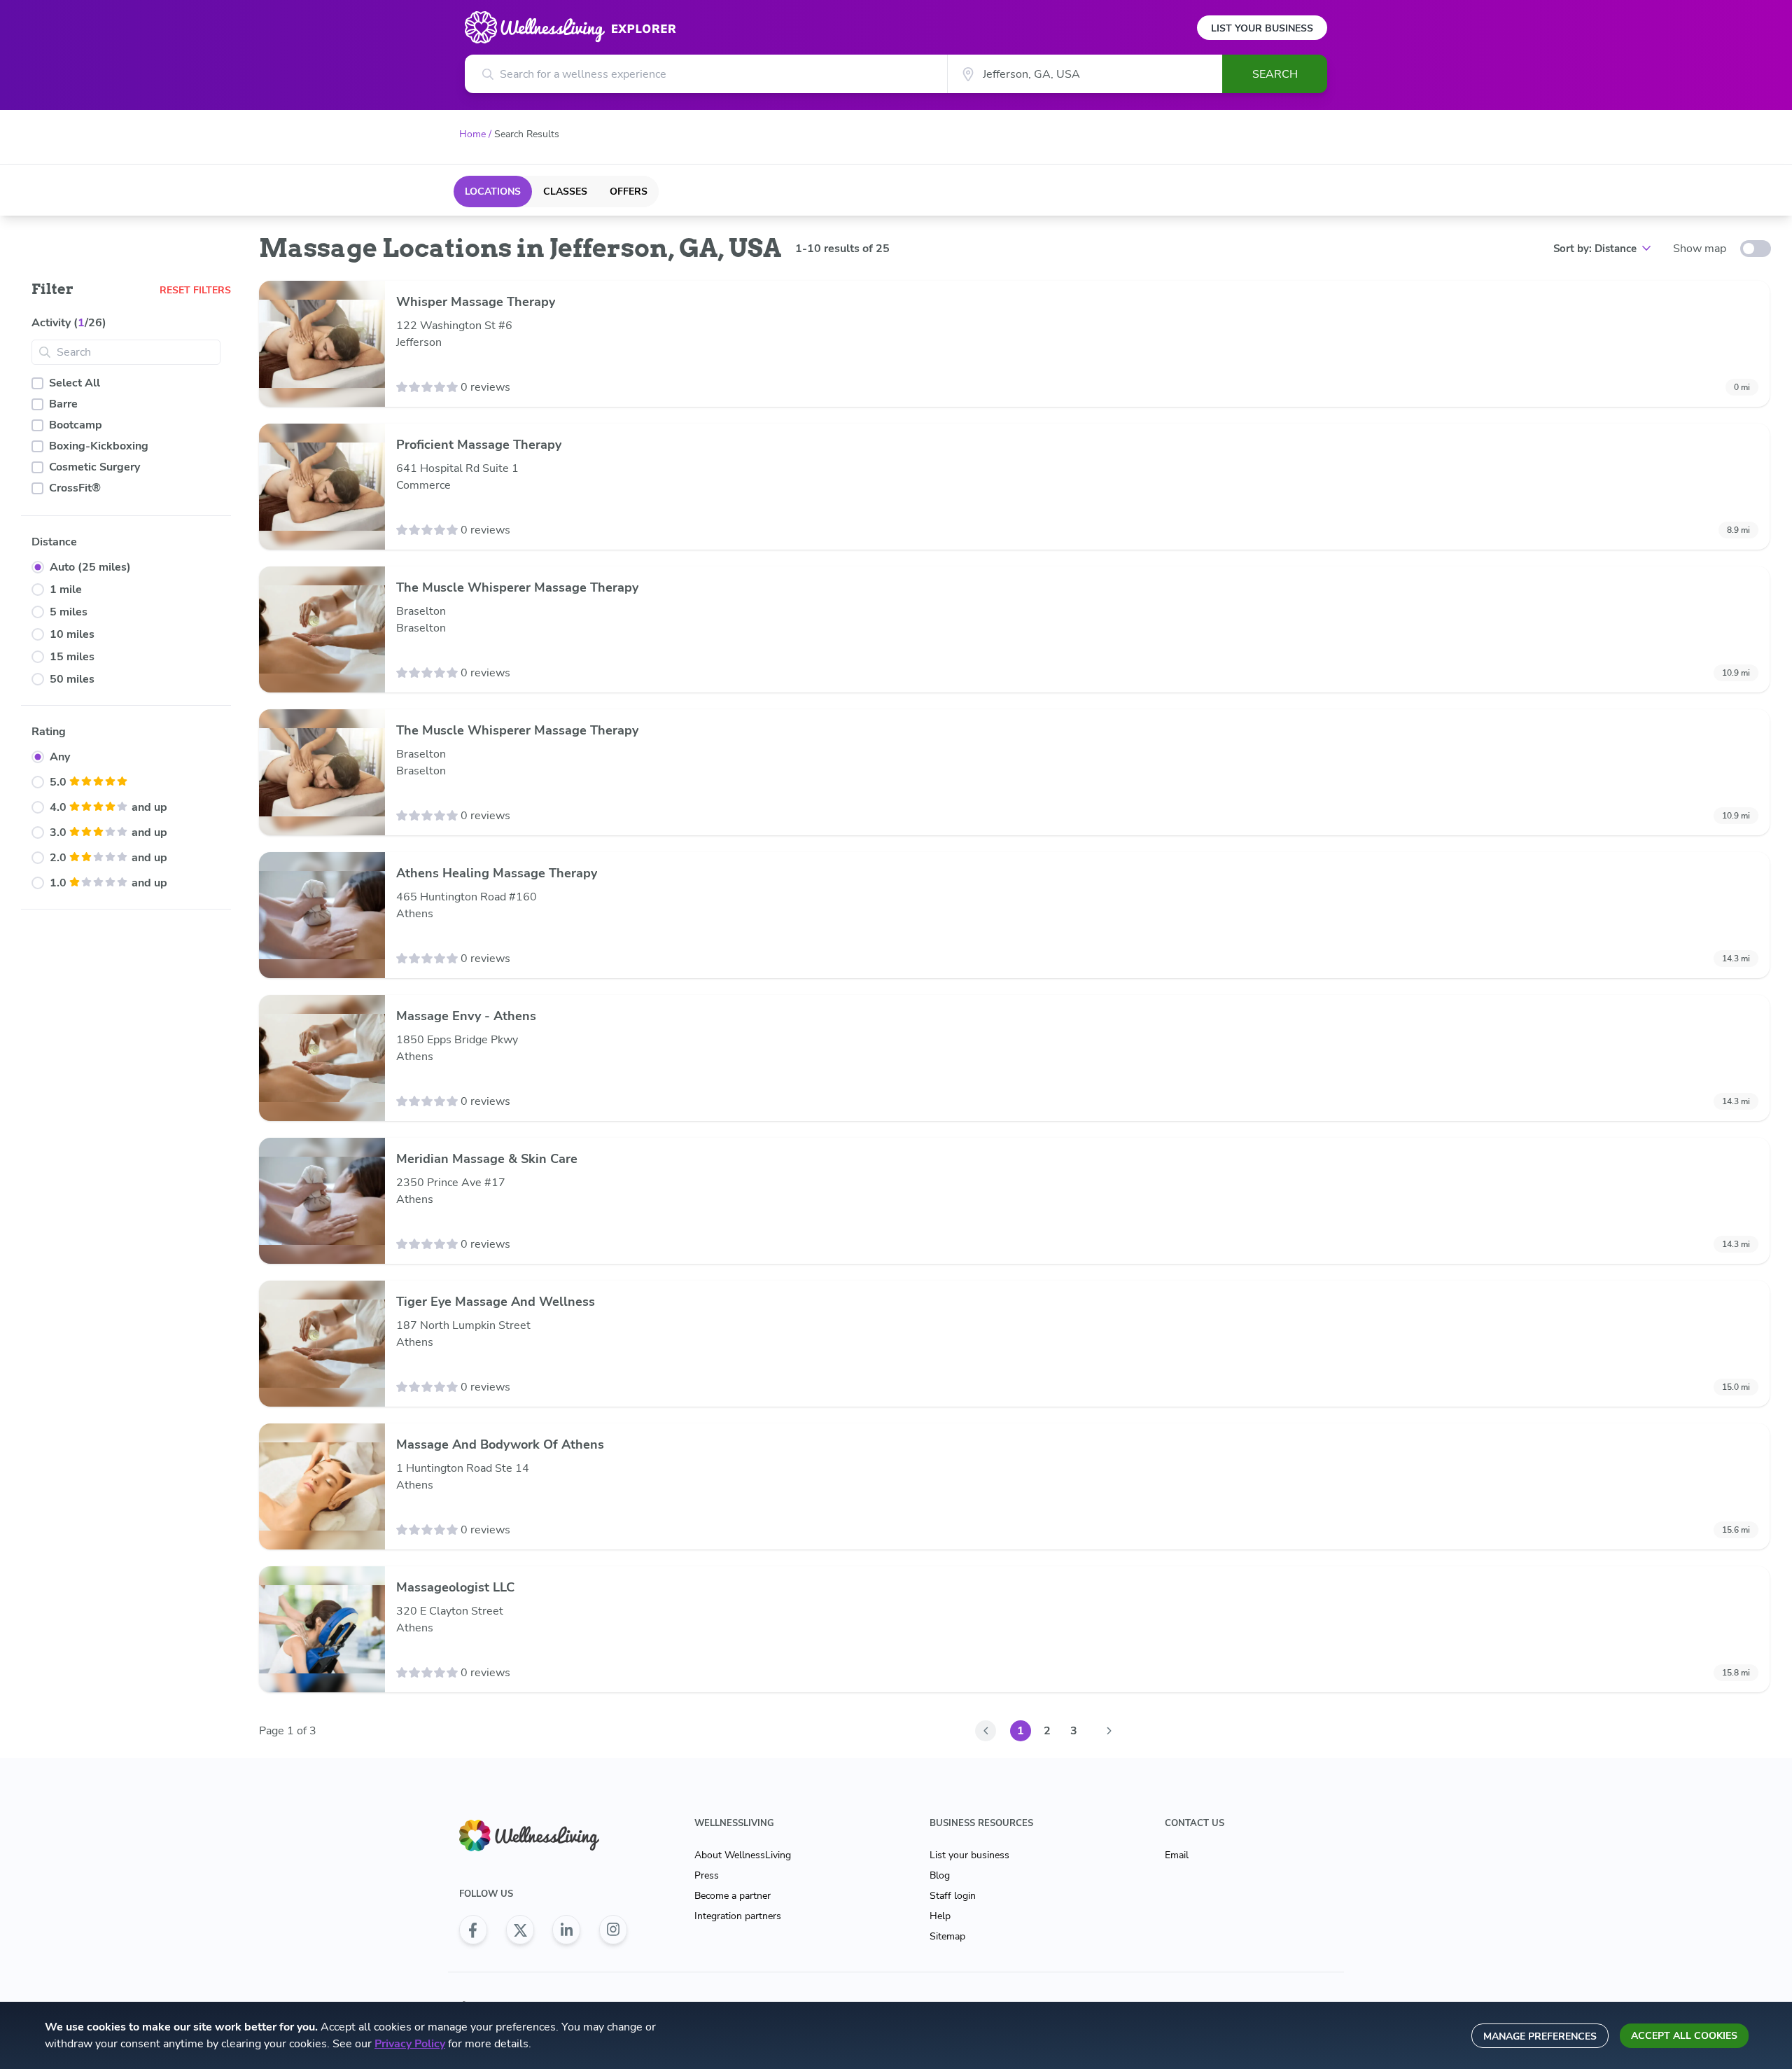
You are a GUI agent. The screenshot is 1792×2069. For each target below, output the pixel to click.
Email (1177, 1855)
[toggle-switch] (1756, 249)
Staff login (953, 1896)
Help (940, 1916)
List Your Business (1262, 28)
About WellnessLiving (743, 1855)
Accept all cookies (1684, 2036)
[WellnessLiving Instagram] (613, 1930)
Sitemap (947, 1936)
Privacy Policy (410, 2044)
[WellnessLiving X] (520, 1930)
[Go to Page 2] (1109, 1731)
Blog (940, 1875)
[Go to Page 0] (986, 1731)
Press (707, 1875)
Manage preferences (1540, 2036)
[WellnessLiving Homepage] (543, 1835)
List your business (969, 1855)
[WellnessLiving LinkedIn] (566, 1930)
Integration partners (738, 1916)
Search (1275, 74)
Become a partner (733, 1896)
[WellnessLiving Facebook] (473, 1930)
